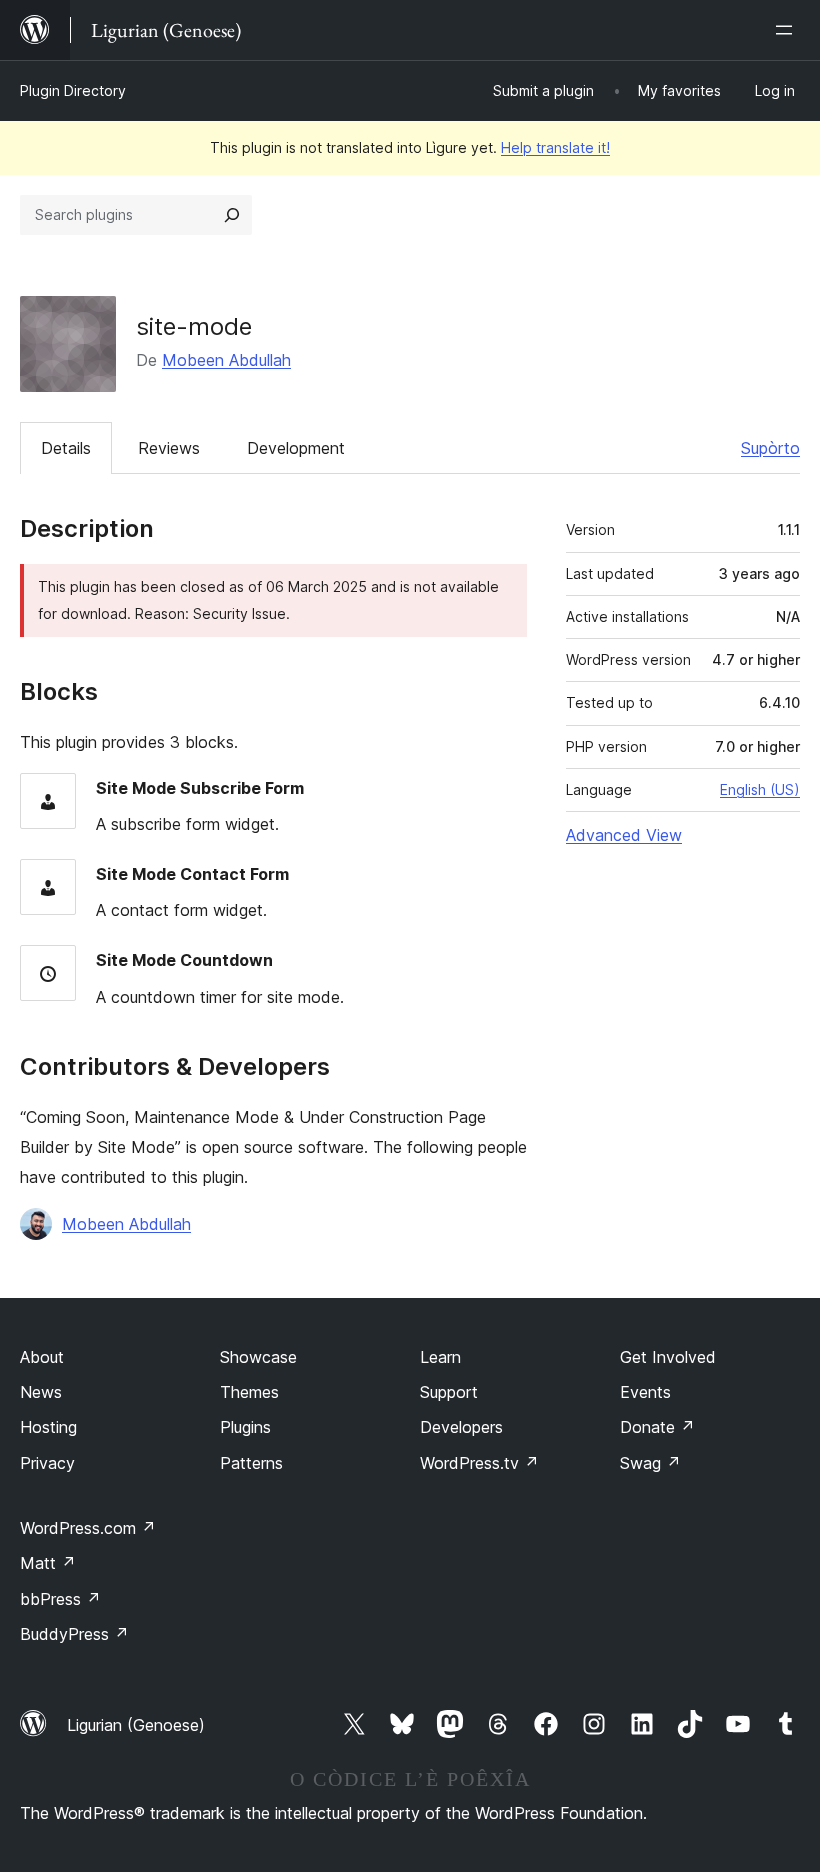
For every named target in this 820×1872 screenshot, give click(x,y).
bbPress (60, 1599)
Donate (657, 1427)
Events (645, 1392)
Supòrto (770, 448)
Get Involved (668, 1357)
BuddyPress (74, 1634)
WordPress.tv (479, 1463)
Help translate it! (555, 147)
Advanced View (624, 835)
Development (296, 448)
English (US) (760, 789)
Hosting (48, 1427)
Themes (249, 1392)
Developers (461, 1427)
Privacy (47, 1463)
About (42, 1357)
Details (66, 448)
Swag (650, 1463)
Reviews (169, 448)
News (41, 1392)
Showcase (258, 1357)
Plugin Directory (73, 90)
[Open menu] (788, 30)
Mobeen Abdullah (226, 360)
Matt (48, 1563)
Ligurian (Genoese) (136, 1725)
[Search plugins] (232, 215)
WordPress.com (88, 1528)
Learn (440, 1357)
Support (449, 1392)
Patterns (251, 1463)
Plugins (245, 1427)
